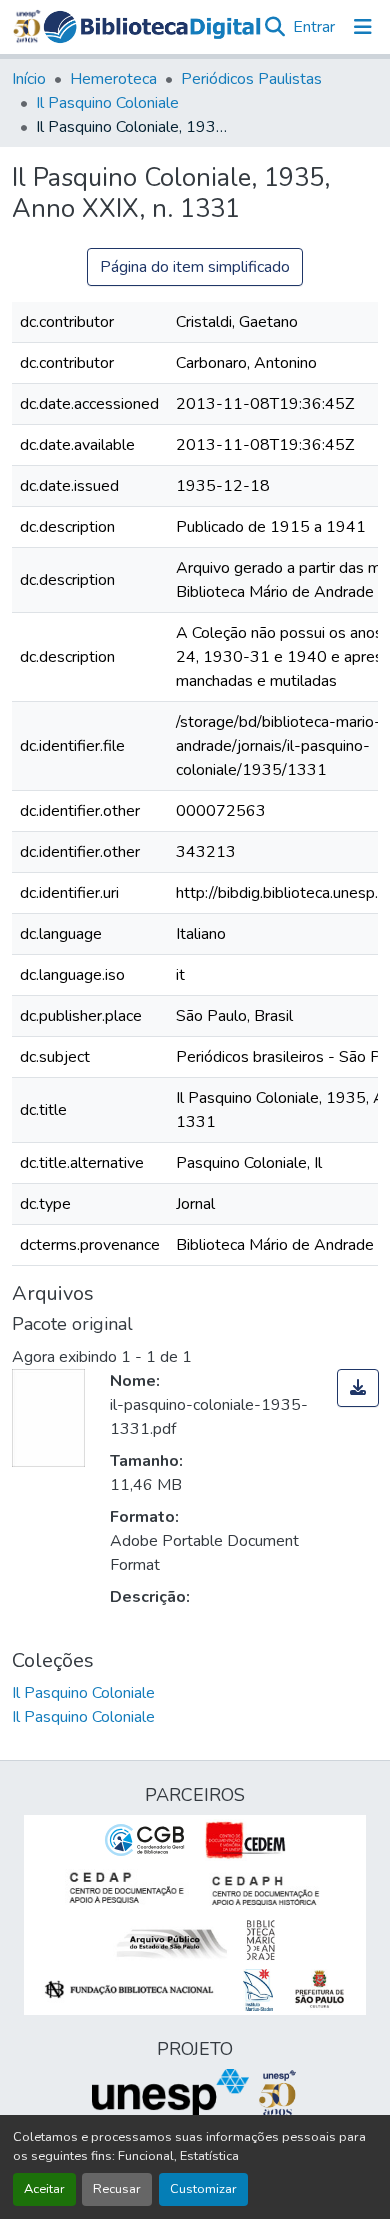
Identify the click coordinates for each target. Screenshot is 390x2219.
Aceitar (44, 2189)
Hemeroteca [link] (113, 79)
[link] (358, 1388)
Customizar (203, 2189)
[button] (152, 27)
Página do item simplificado (195, 267)
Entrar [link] (314, 27)
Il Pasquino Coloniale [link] (107, 103)
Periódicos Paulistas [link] (251, 79)
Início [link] (29, 79)
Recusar (117, 2189)
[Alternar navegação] (363, 27)
